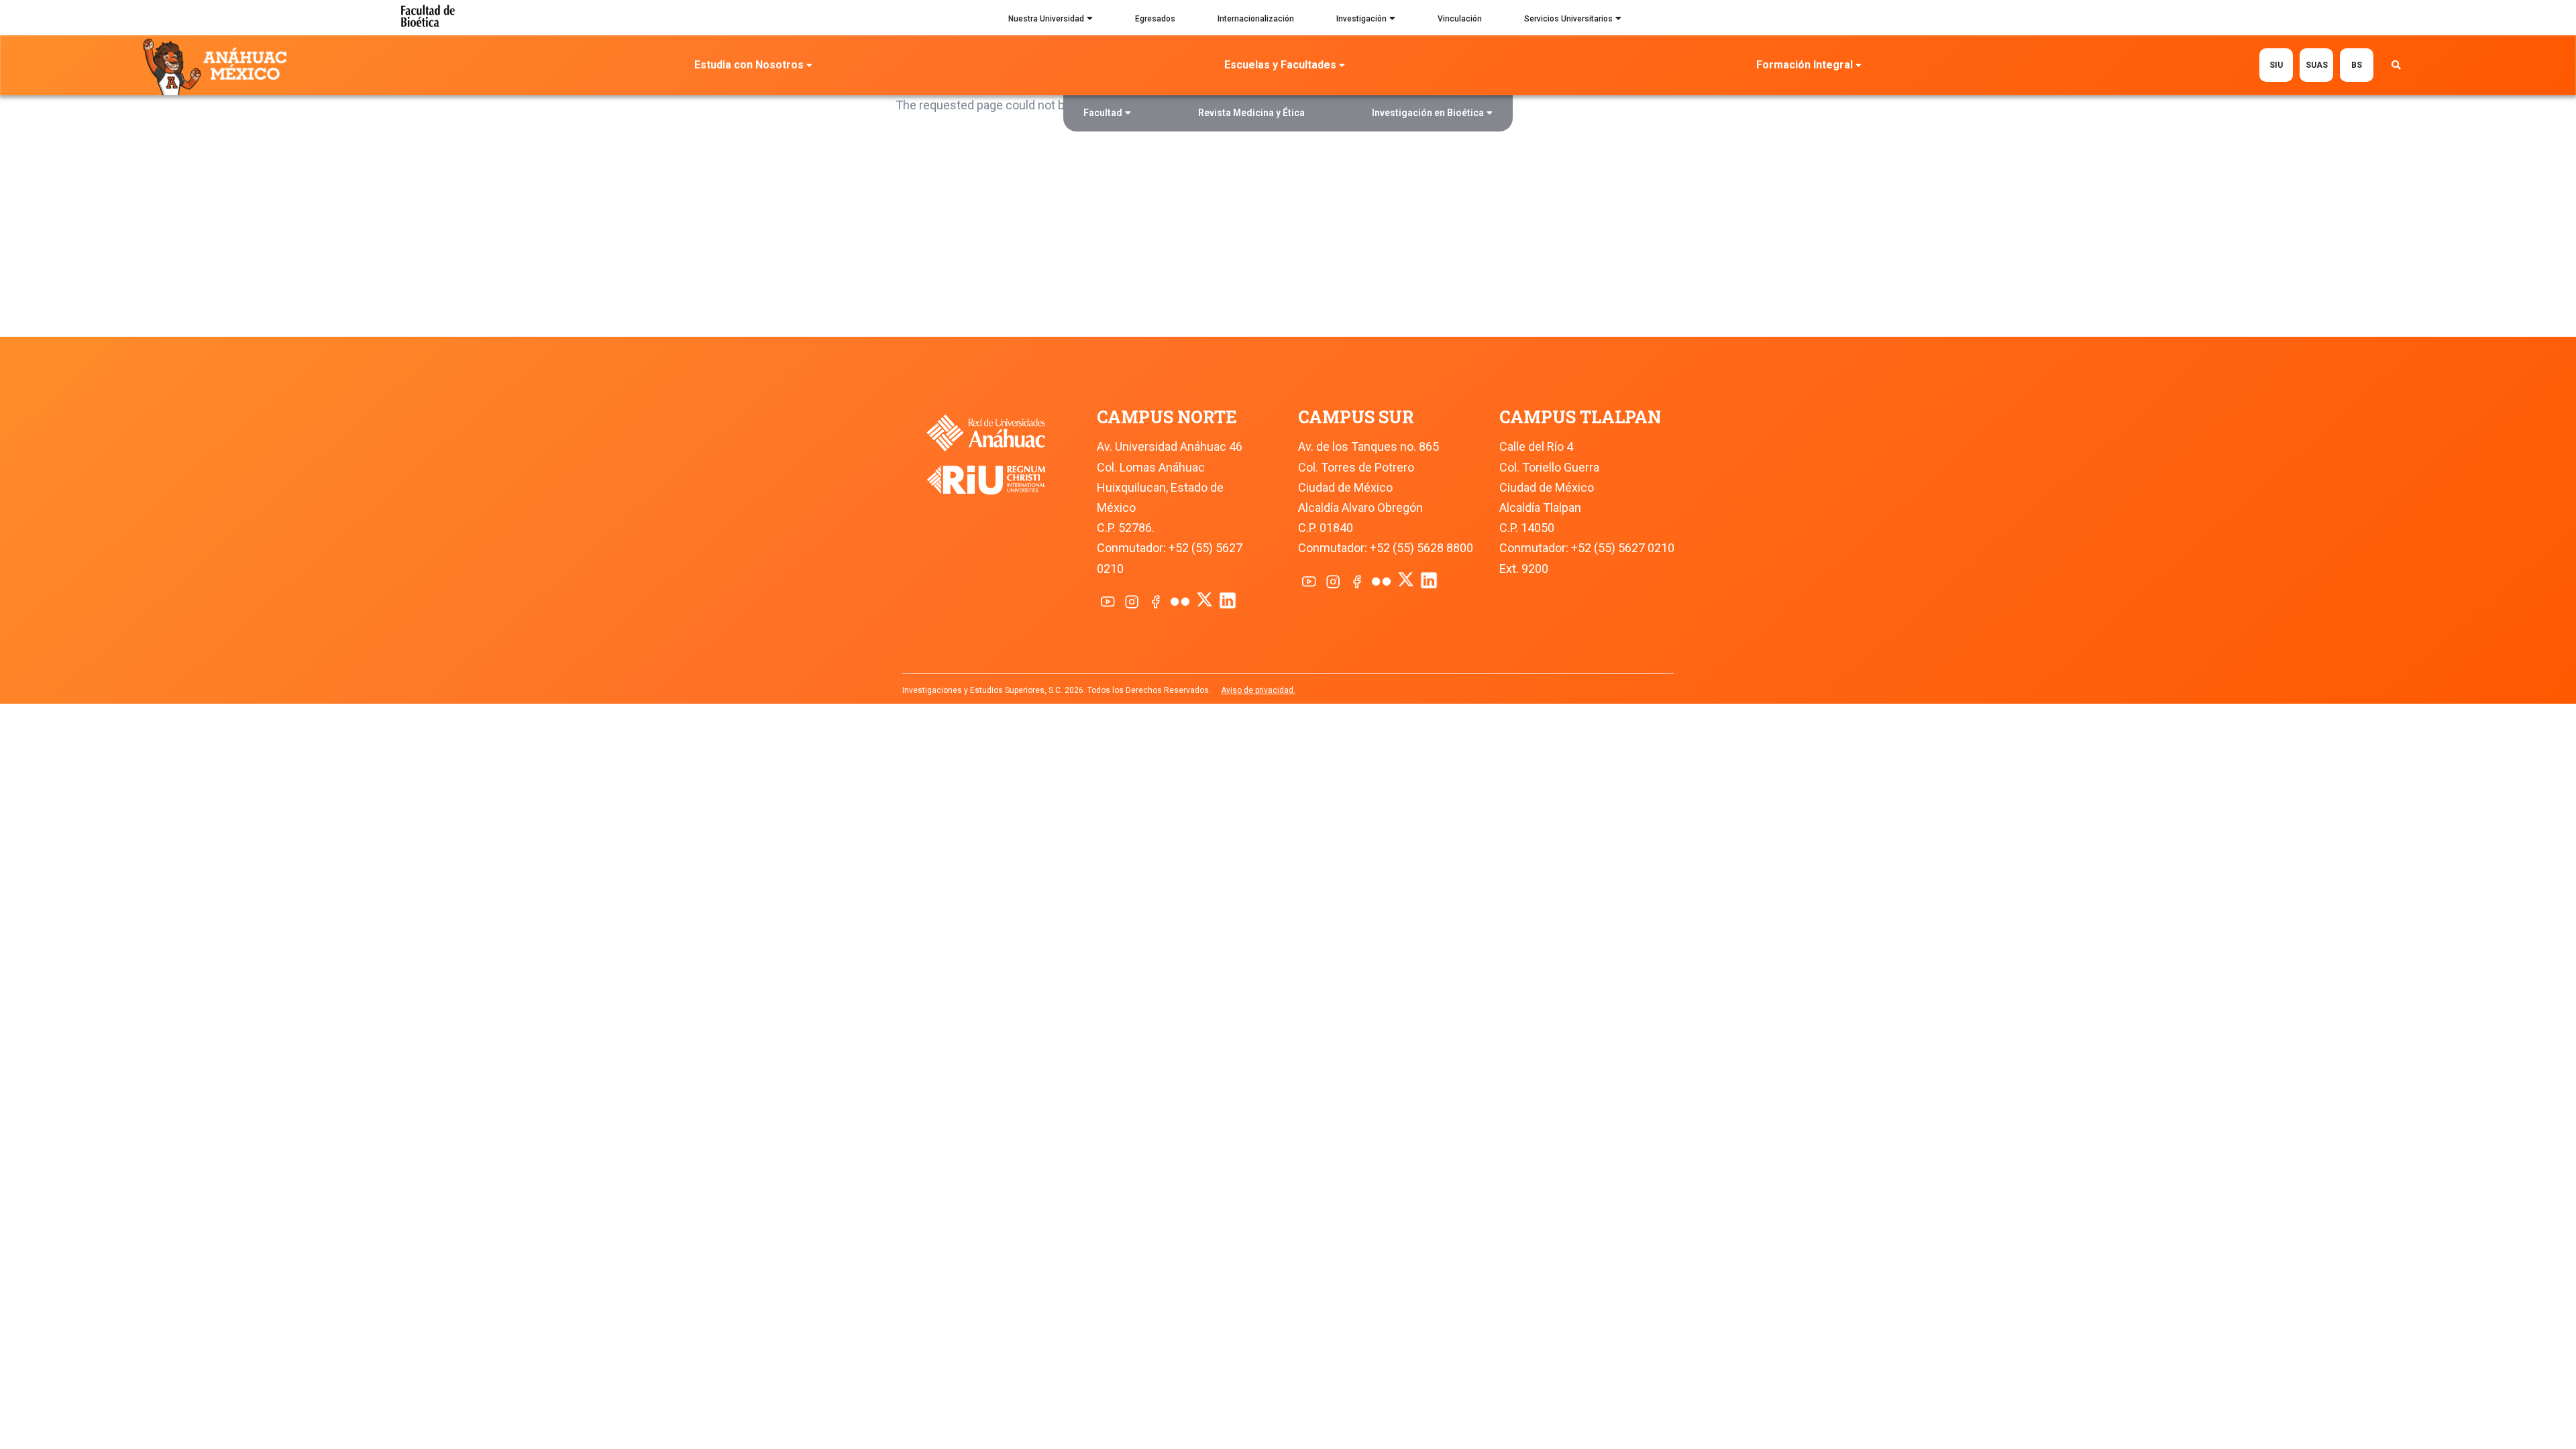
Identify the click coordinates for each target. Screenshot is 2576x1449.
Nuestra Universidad (1046, 19)
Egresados (1155, 19)
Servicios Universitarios (1568, 19)
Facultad (1103, 113)
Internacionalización (1256, 19)
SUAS (2317, 65)
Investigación (1361, 19)
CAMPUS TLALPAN (1580, 417)
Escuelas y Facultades (1280, 65)
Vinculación (1460, 19)
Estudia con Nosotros (749, 65)
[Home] (218, 66)
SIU (2276, 65)
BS (2357, 65)
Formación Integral (1805, 65)
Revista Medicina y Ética (1251, 113)
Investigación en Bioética (1428, 113)
